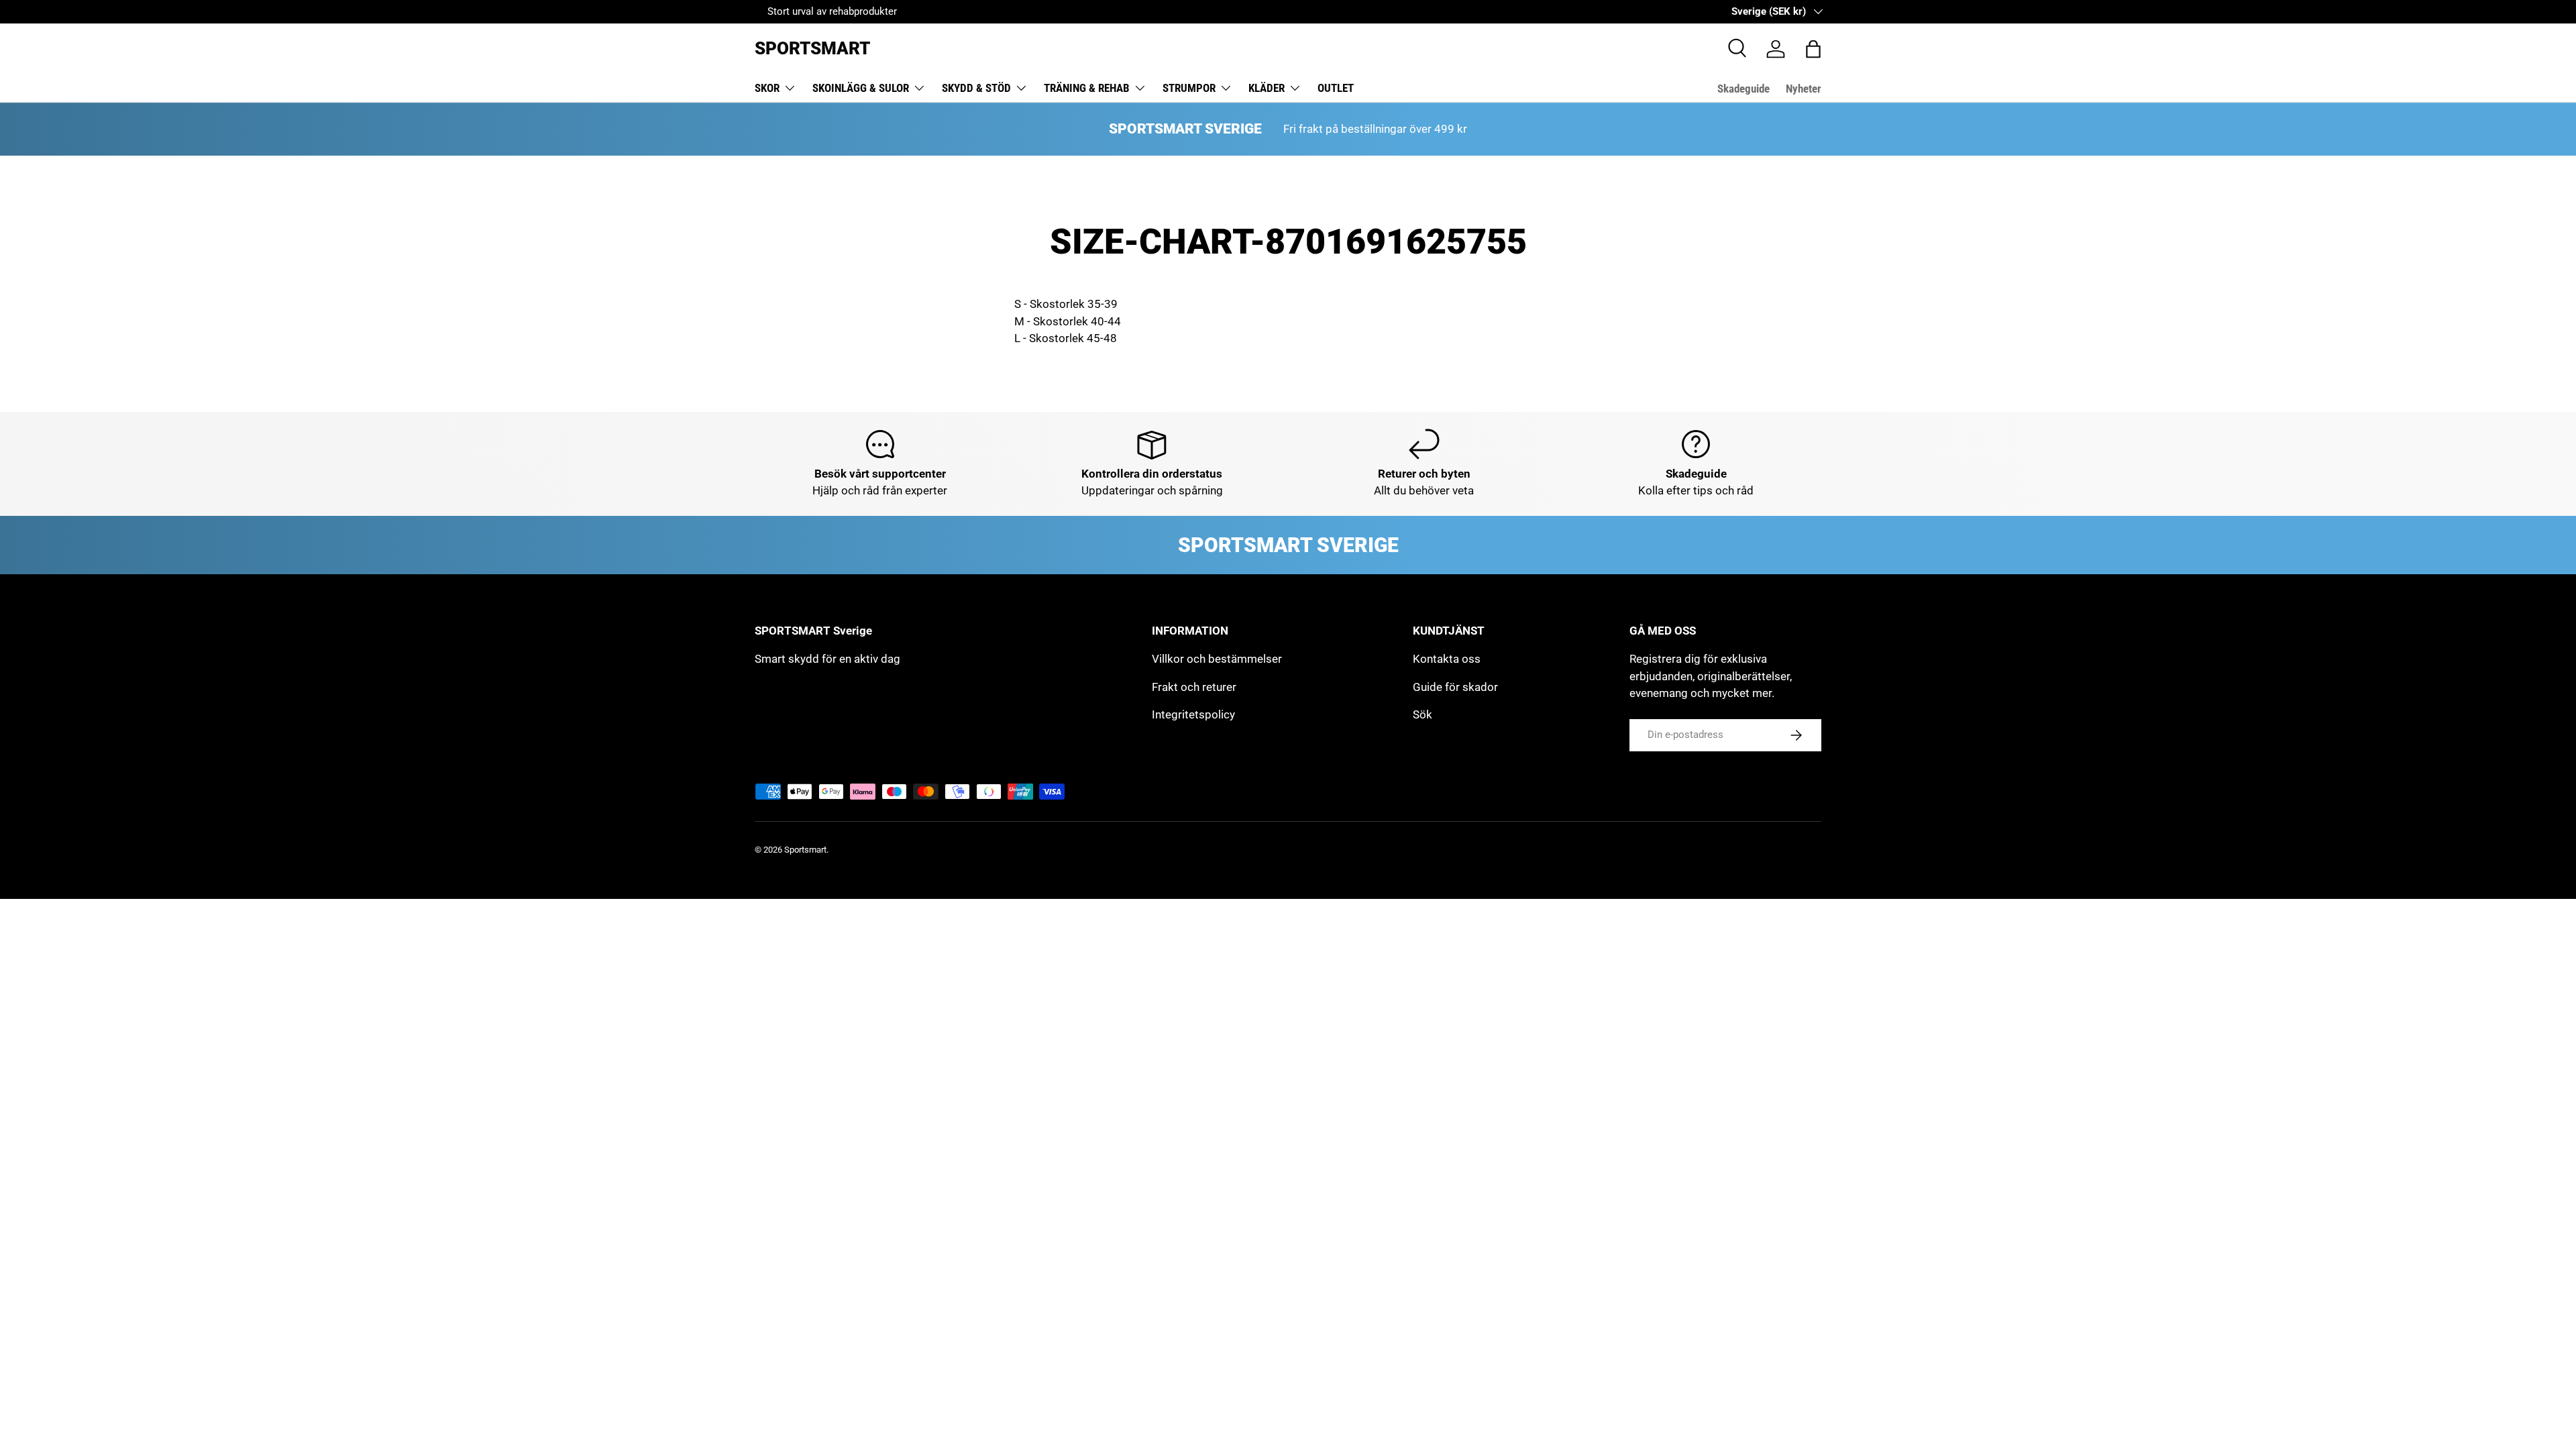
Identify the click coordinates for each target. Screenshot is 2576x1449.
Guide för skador (1455, 687)
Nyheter (1804, 89)
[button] (1813, 49)
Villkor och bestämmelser (1217, 659)
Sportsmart (805, 850)
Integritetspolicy (1193, 714)
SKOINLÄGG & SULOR (861, 88)
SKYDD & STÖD (976, 88)
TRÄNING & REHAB (1087, 88)
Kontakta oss (1447, 659)
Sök (1423, 714)
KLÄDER (1267, 88)
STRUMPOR (1189, 88)
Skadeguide (1743, 89)
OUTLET (1336, 88)
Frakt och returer (1194, 687)
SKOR (767, 88)
